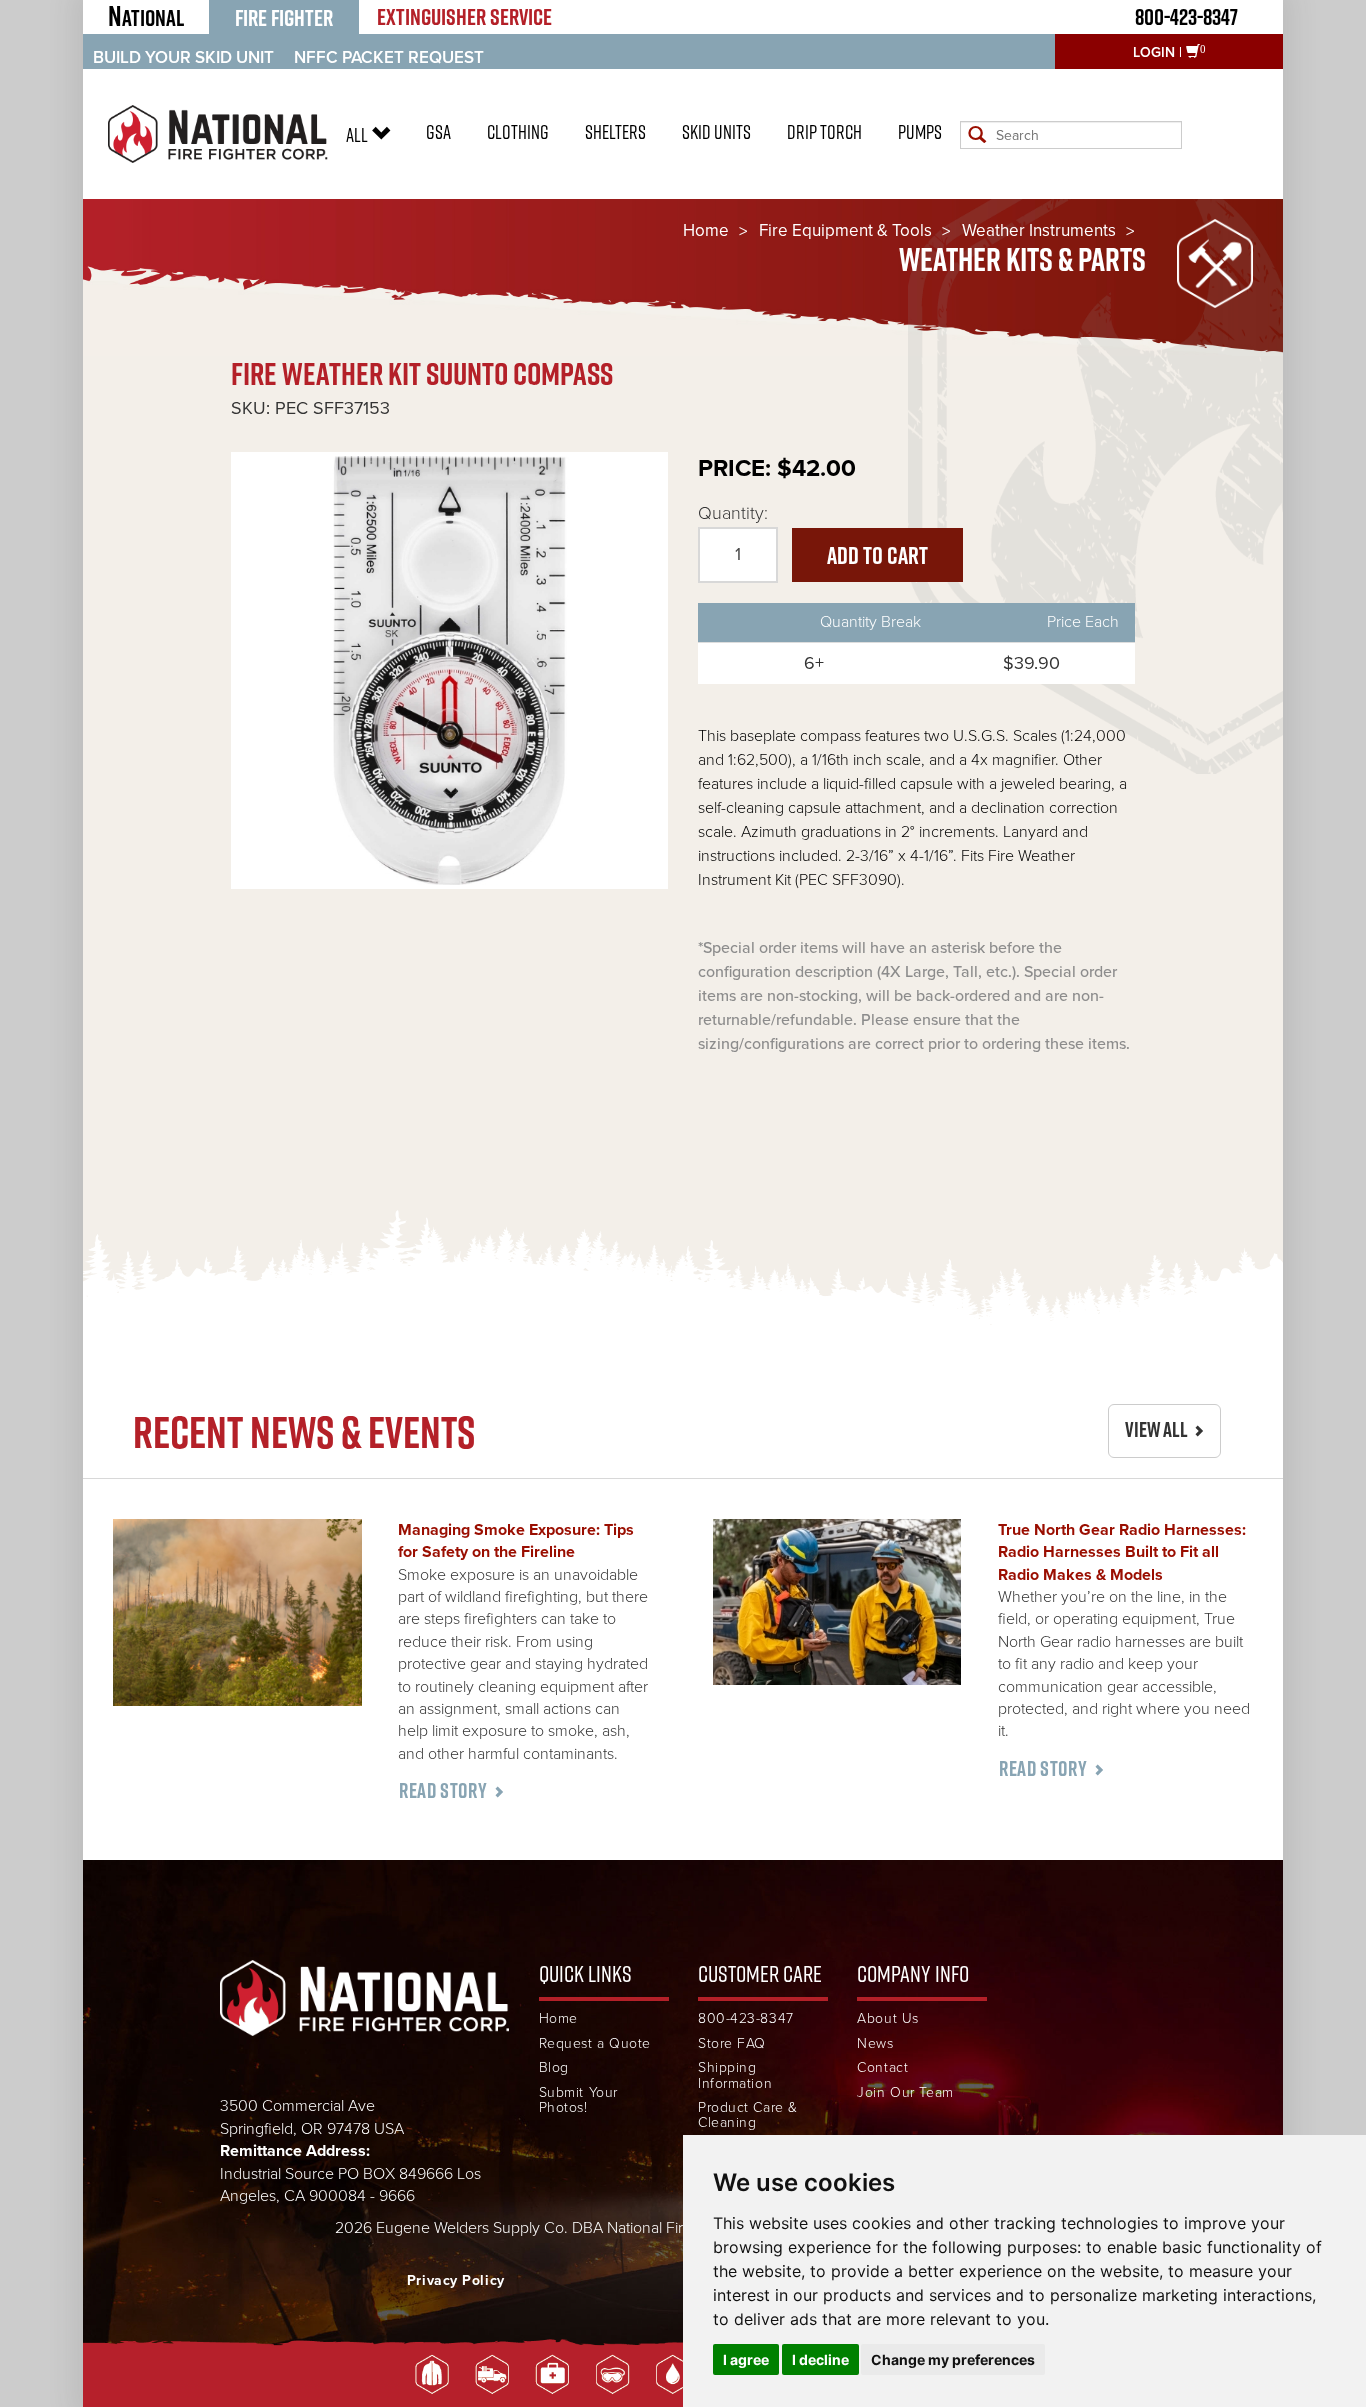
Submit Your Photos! (578, 2100)
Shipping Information (735, 2075)
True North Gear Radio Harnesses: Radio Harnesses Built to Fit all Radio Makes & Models (1122, 1552)
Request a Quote (595, 2043)
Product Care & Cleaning (748, 2115)
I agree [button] (746, 2359)
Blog (554, 2067)
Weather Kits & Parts (1022, 259)
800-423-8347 (1186, 16)
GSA (438, 132)
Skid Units (716, 132)
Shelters (615, 132)
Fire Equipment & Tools (845, 230)
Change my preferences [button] (953, 2359)
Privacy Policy (456, 2280)
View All (1156, 1429)
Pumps (920, 132)
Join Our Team (905, 2092)
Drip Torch (824, 132)
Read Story (443, 1790)
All (358, 135)
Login (1154, 52)
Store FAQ (732, 2043)
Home (706, 230)
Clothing (518, 132)
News (875, 2043)
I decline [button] (820, 2359)
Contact (882, 2067)
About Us (887, 2018)
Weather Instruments (1039, 230)
